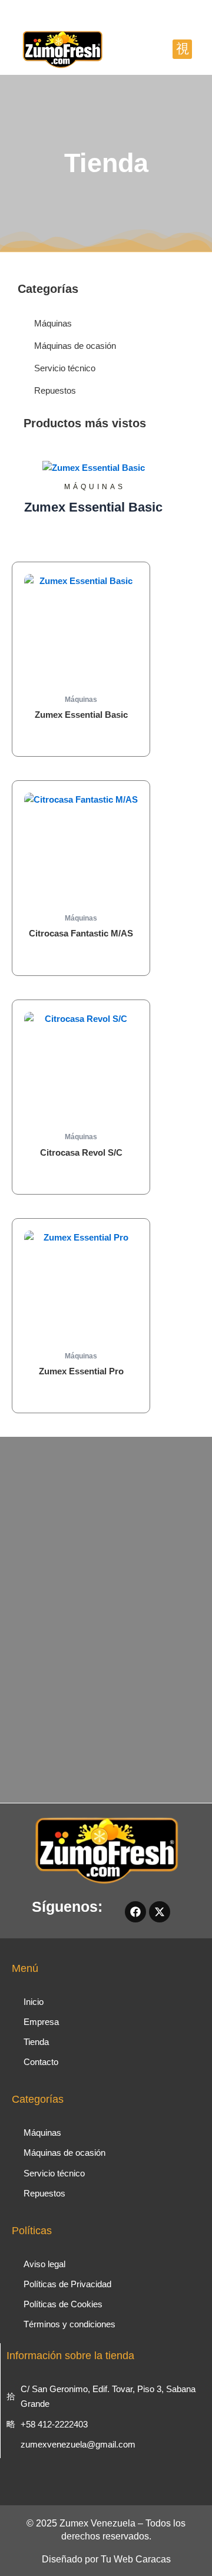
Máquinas (95, 487)
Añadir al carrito (81, 737)
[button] (182, 49)
